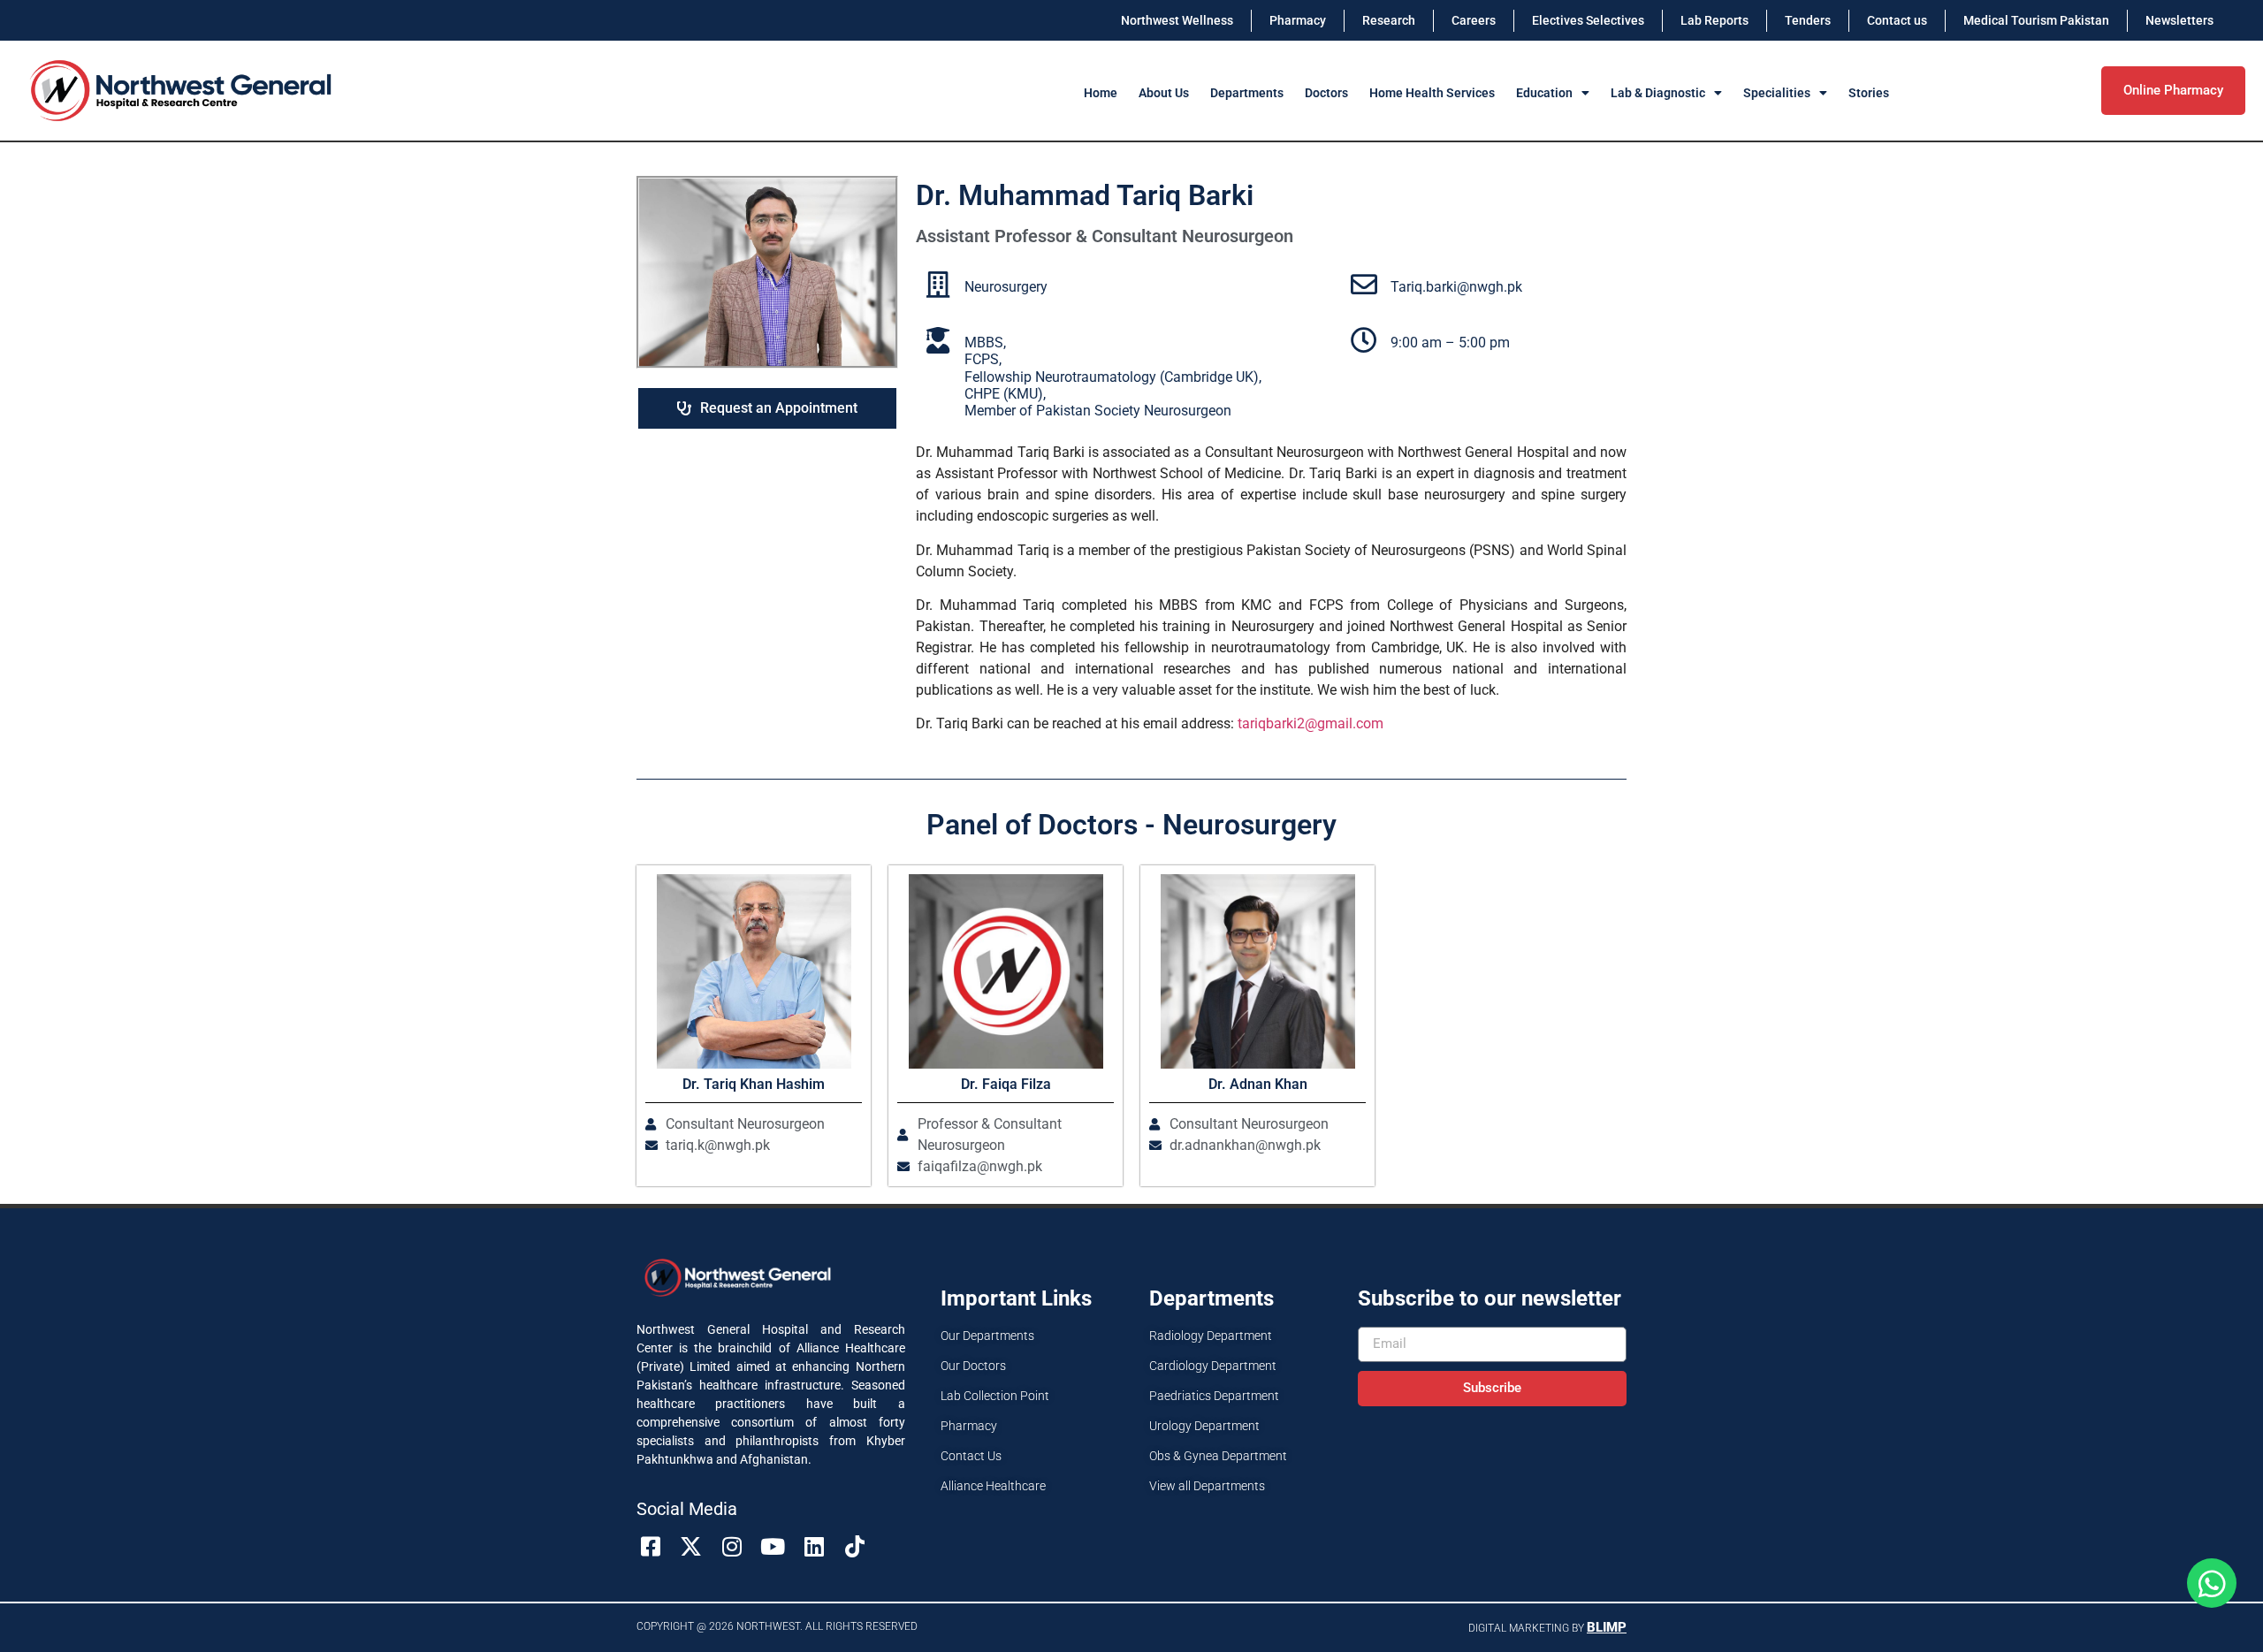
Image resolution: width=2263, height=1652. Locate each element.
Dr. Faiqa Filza (1006, 1084)
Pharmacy (1298, 20)
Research (1389, 20)
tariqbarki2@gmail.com (1311, 723)
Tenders (1808, 20)
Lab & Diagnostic (1658, 93)
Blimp (1607, 1627)
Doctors (1326, 93)
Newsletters (2179, 20)
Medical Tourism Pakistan (2036, 20)
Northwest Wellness (1177, 20)
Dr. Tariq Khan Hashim (754, 1084)
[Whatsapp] (2212, 1583)
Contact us (1897, 20)
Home (1101, 93)
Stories (1869, 93)
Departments (1247, 93)
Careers (1474, 20)
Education (1544, 93)
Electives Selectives (1588, 20)
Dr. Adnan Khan (1258, 1084)
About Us (1164, 93)
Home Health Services (1432, 93)
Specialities (1777, 93)
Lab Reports (1714, 20)
